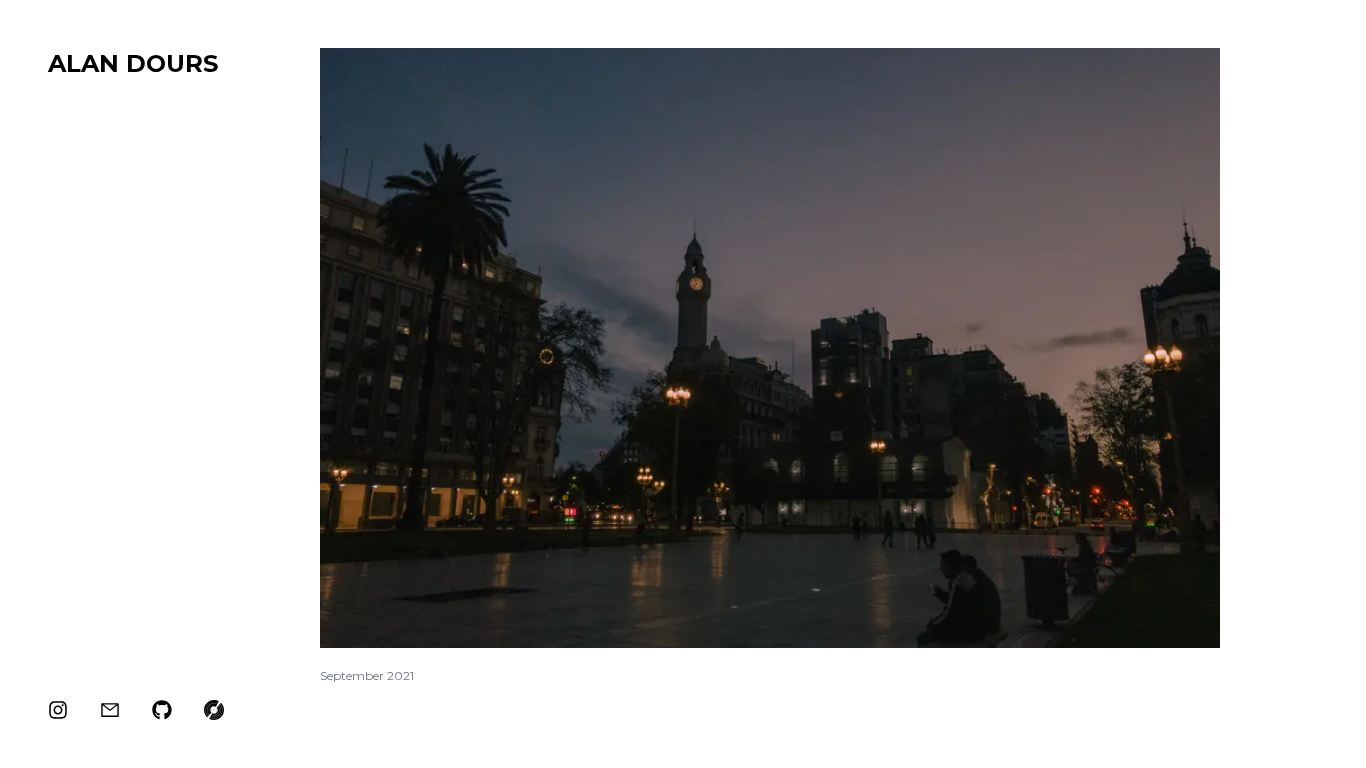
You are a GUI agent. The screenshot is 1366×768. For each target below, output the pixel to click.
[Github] (162, 710)
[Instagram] (58, 710)
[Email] (110, 710)
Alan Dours (133, 63)
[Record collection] (214, 710)
